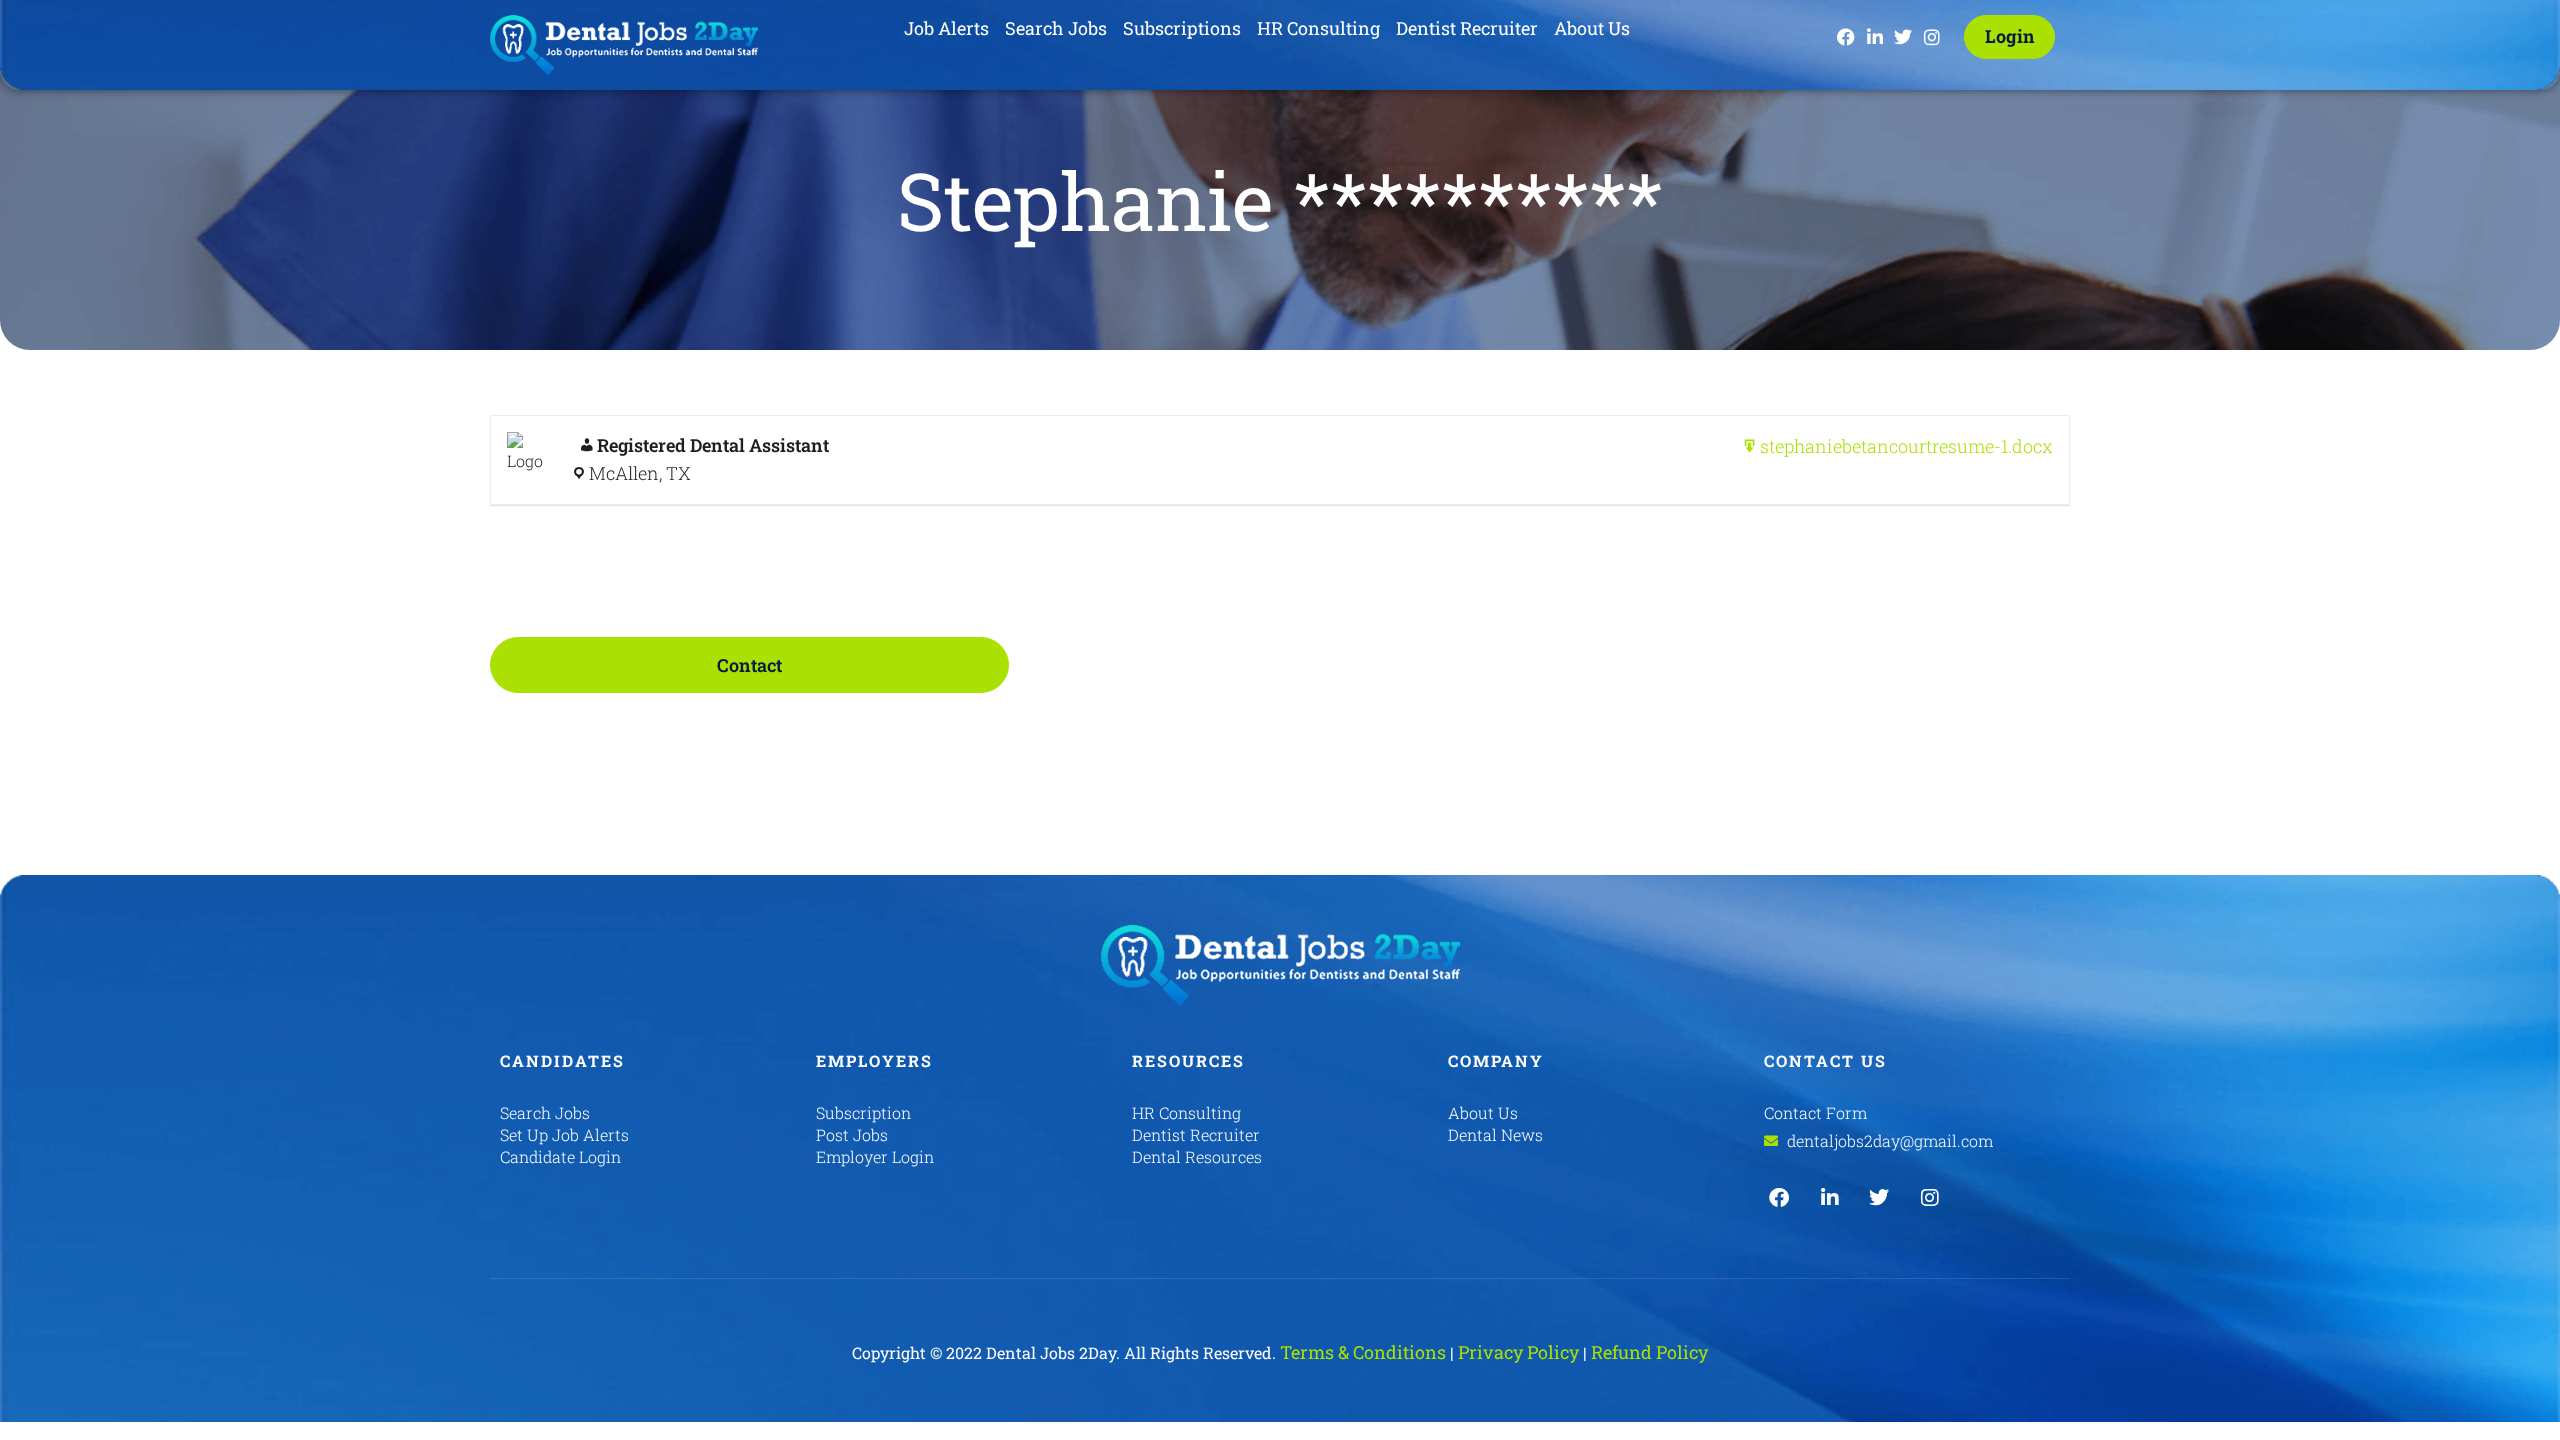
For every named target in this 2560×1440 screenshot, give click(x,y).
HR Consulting (1318, 28)
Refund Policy (1649, 1352)
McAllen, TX (640, 473)
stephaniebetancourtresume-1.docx (1906, 446)
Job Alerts (946, 28)
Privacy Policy (1518, 1352)
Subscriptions (1182, 28)
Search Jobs (1056, 28)
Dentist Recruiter (1467, 28)
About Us (1592, 28)
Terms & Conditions (1363, 1352)
